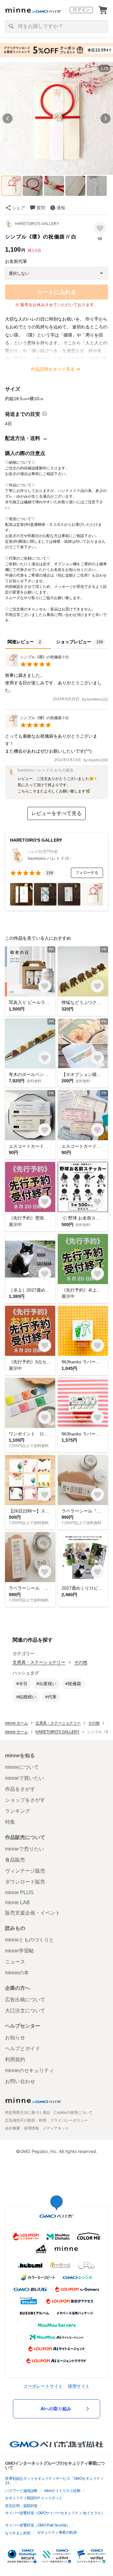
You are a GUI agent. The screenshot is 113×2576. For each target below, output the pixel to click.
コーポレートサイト (43, 2386)
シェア (19, 208)
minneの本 (17, 1973)
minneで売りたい (24, 1849)
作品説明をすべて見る (53, 369)
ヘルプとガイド (23, 2048)
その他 (81, 1662)
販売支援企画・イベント (33, 1913)
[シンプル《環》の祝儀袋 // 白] (37, 665)
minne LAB (17, 1902)
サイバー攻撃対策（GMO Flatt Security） (38, 2525)
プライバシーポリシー (69, 2120)
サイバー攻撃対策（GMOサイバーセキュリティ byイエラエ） (55, 2513)
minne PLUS (19, 1892)
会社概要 (13, 2128)
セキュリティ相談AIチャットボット (34, 2498)
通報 (61, 208)
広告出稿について (25, 2000)
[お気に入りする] (100, 228)
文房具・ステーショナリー (39, 1662)
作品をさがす (20, 1789)
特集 (10, 1822)
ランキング (18, 1811)
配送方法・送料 (23, 438)
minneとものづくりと (30, 1940)
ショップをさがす (25, 1800)
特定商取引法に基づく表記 (28, 2113)
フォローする (87, 873)
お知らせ (15, 2038)
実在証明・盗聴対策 (21, 2506)
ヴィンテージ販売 (25, 1871)
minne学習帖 (19, 1951)
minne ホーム (16, 1723)
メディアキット (56, 2128)
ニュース (15, 1962)
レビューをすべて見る (56, 813)
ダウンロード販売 (25, 1882)
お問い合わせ (20, 2081)
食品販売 (15, 1860)
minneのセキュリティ (30, 2070)
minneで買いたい (24, 1778)
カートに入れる (56, 292)
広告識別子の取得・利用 (26, 2120)
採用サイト (79, 2386)
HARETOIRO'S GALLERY (37, 224)
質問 (41, 208)
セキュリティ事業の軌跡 (57, 2532)
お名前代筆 (16, 261)
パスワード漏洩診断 (21, 2491)
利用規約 (15, 2059)
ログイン (81, 10)
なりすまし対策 (18, 2533)
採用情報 (31, 2128)
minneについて (22, 1767)
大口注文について (25, 2011)
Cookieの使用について (73, 2113)
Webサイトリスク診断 (62, 2491)
